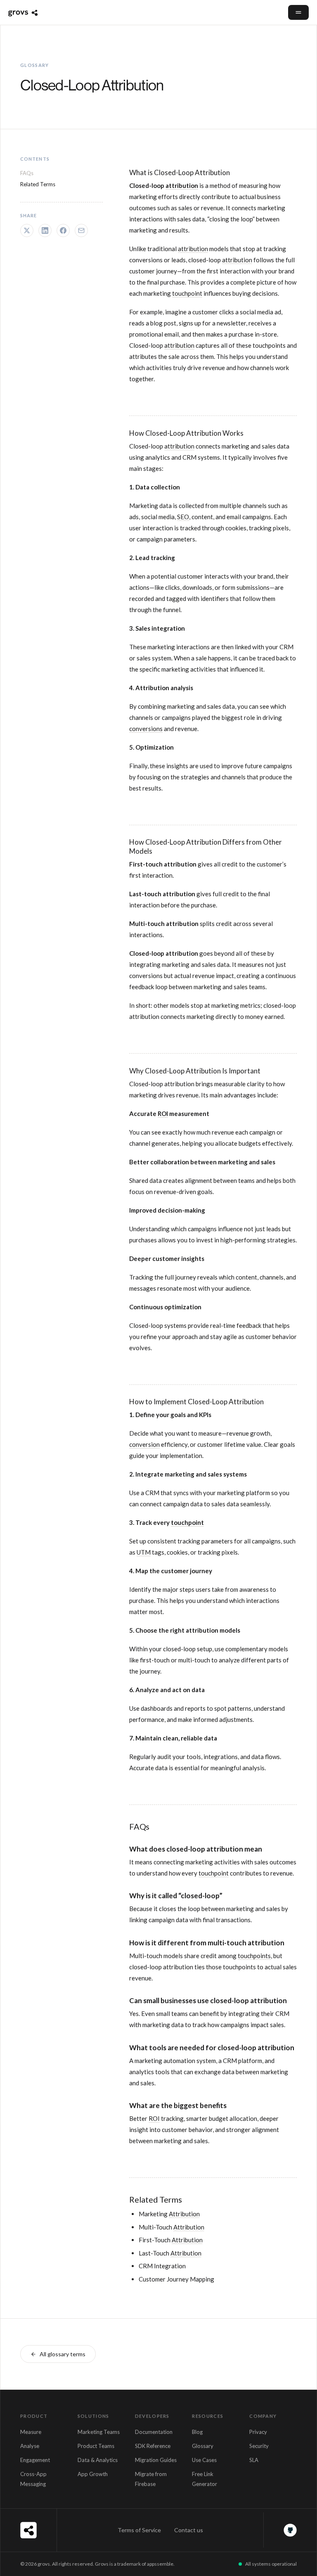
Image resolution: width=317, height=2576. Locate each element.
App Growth (93, 2474)
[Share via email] (81, 230)
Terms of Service (139, 2530)
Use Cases (204, 2460)
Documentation (154, 2432)
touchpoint (187, 293)
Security (259, 2446)
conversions (146, 729)
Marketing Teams (99, 2432)
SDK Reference (153, 2446)
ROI (163, 1113)
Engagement (35, 2460)
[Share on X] (27, 230)
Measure (31, 2432)
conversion (144, 1444)
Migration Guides (156, 2460)
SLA (254, 2460)
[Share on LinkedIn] (45, 230)
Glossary (203, 2446)
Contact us (189, 2530)
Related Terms (38, 184)
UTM (144, 1552)
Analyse (30, 2446)
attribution (182, 185)
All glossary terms (63, 2354)
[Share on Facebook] (63, 230)
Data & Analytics (98, 2460)
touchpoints (254, 1956)
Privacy (258, 2432)
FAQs (27, 173)
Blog (197, 2432)
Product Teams (96, 2446)
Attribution (184, 2214)
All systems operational (271, 2564)
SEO (183, 517)
